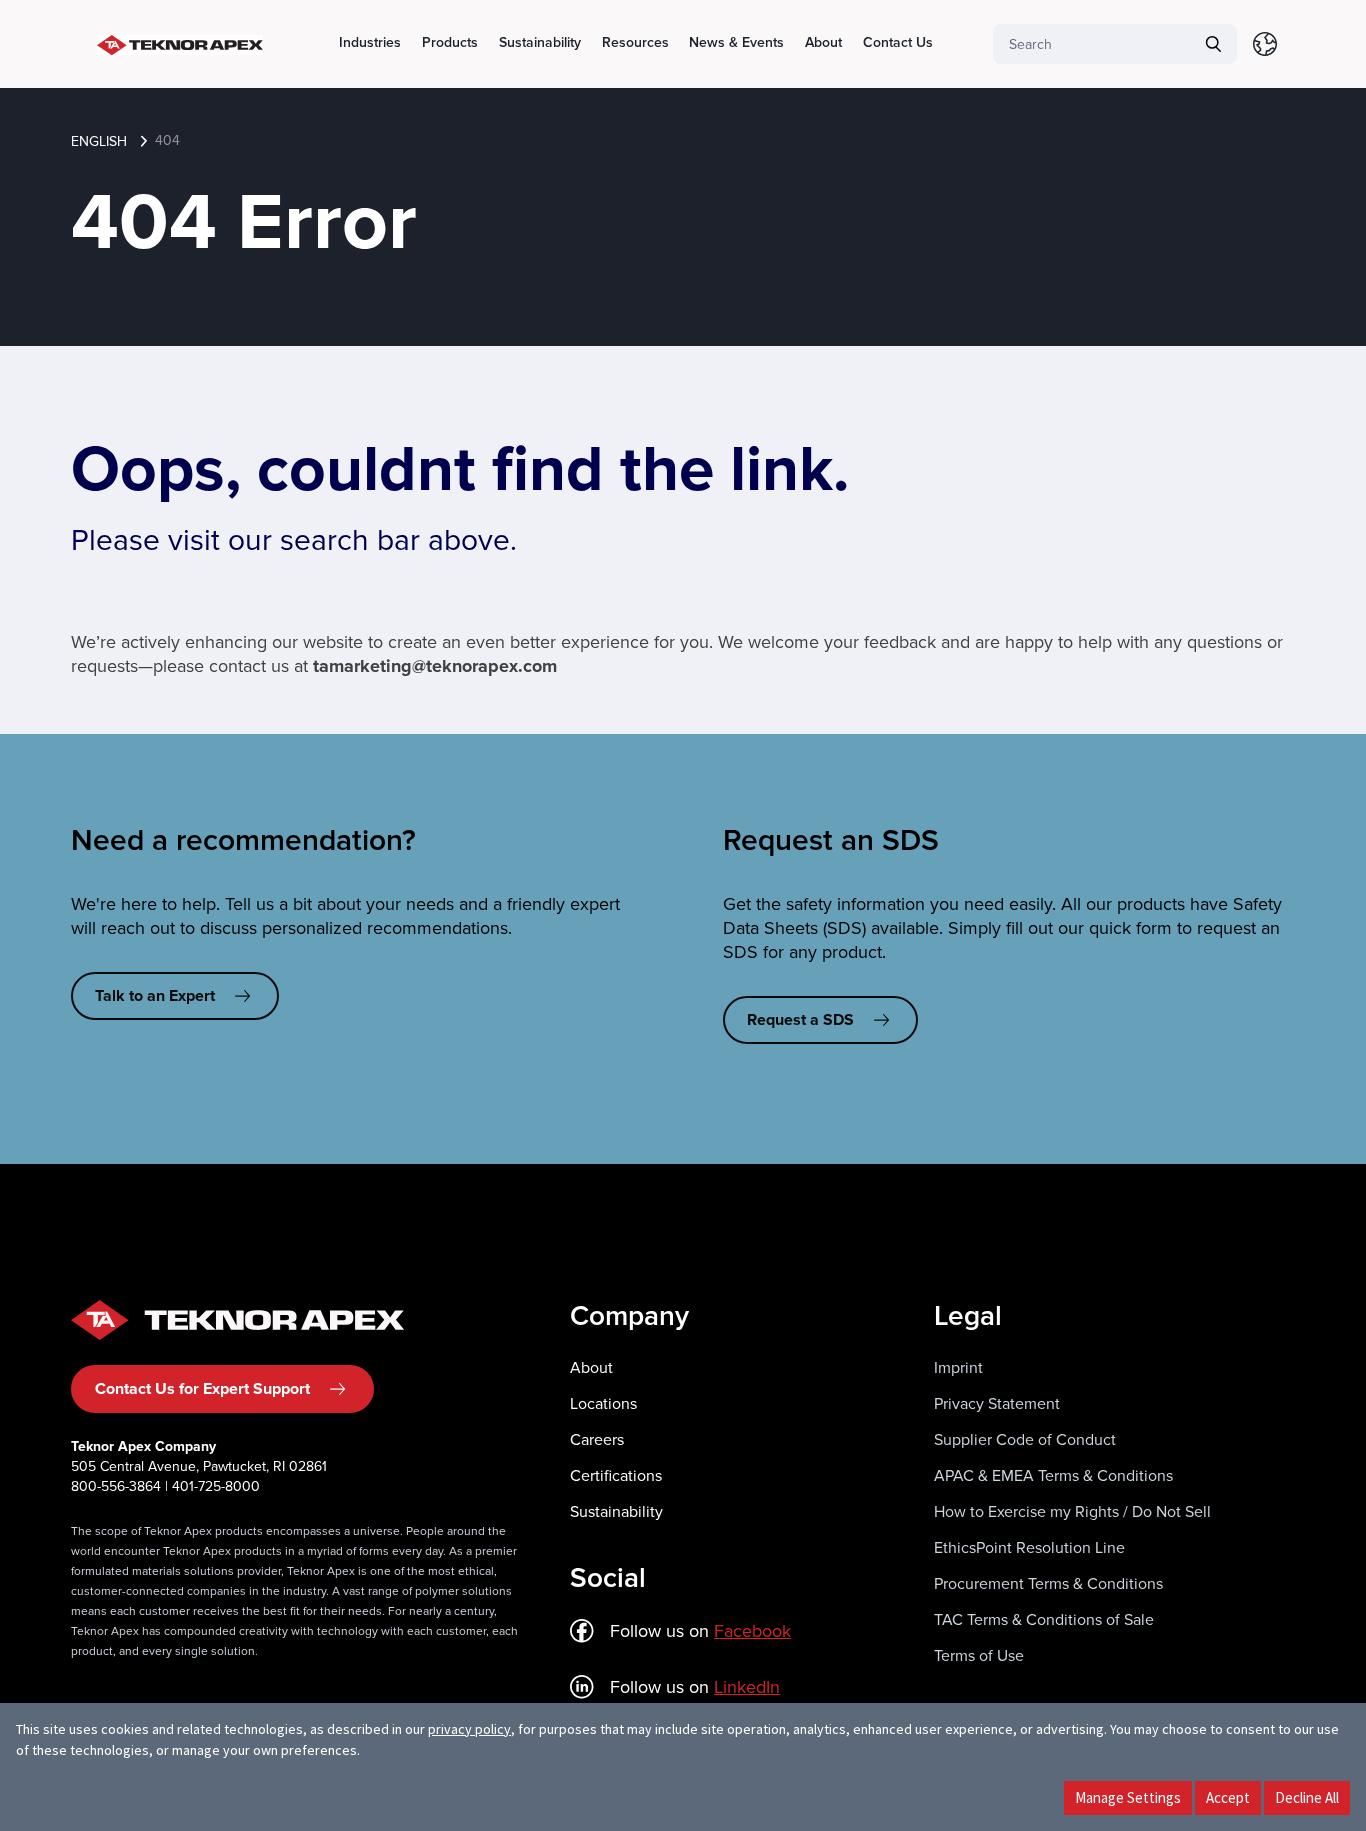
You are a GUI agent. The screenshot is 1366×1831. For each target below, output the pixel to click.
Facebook (752, 1631)
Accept (1228, 1797)
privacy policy (469, 1729)
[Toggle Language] (1265, 44)
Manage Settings (1128, 1797)
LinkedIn (747, 1687)
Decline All (1307, 1797)
